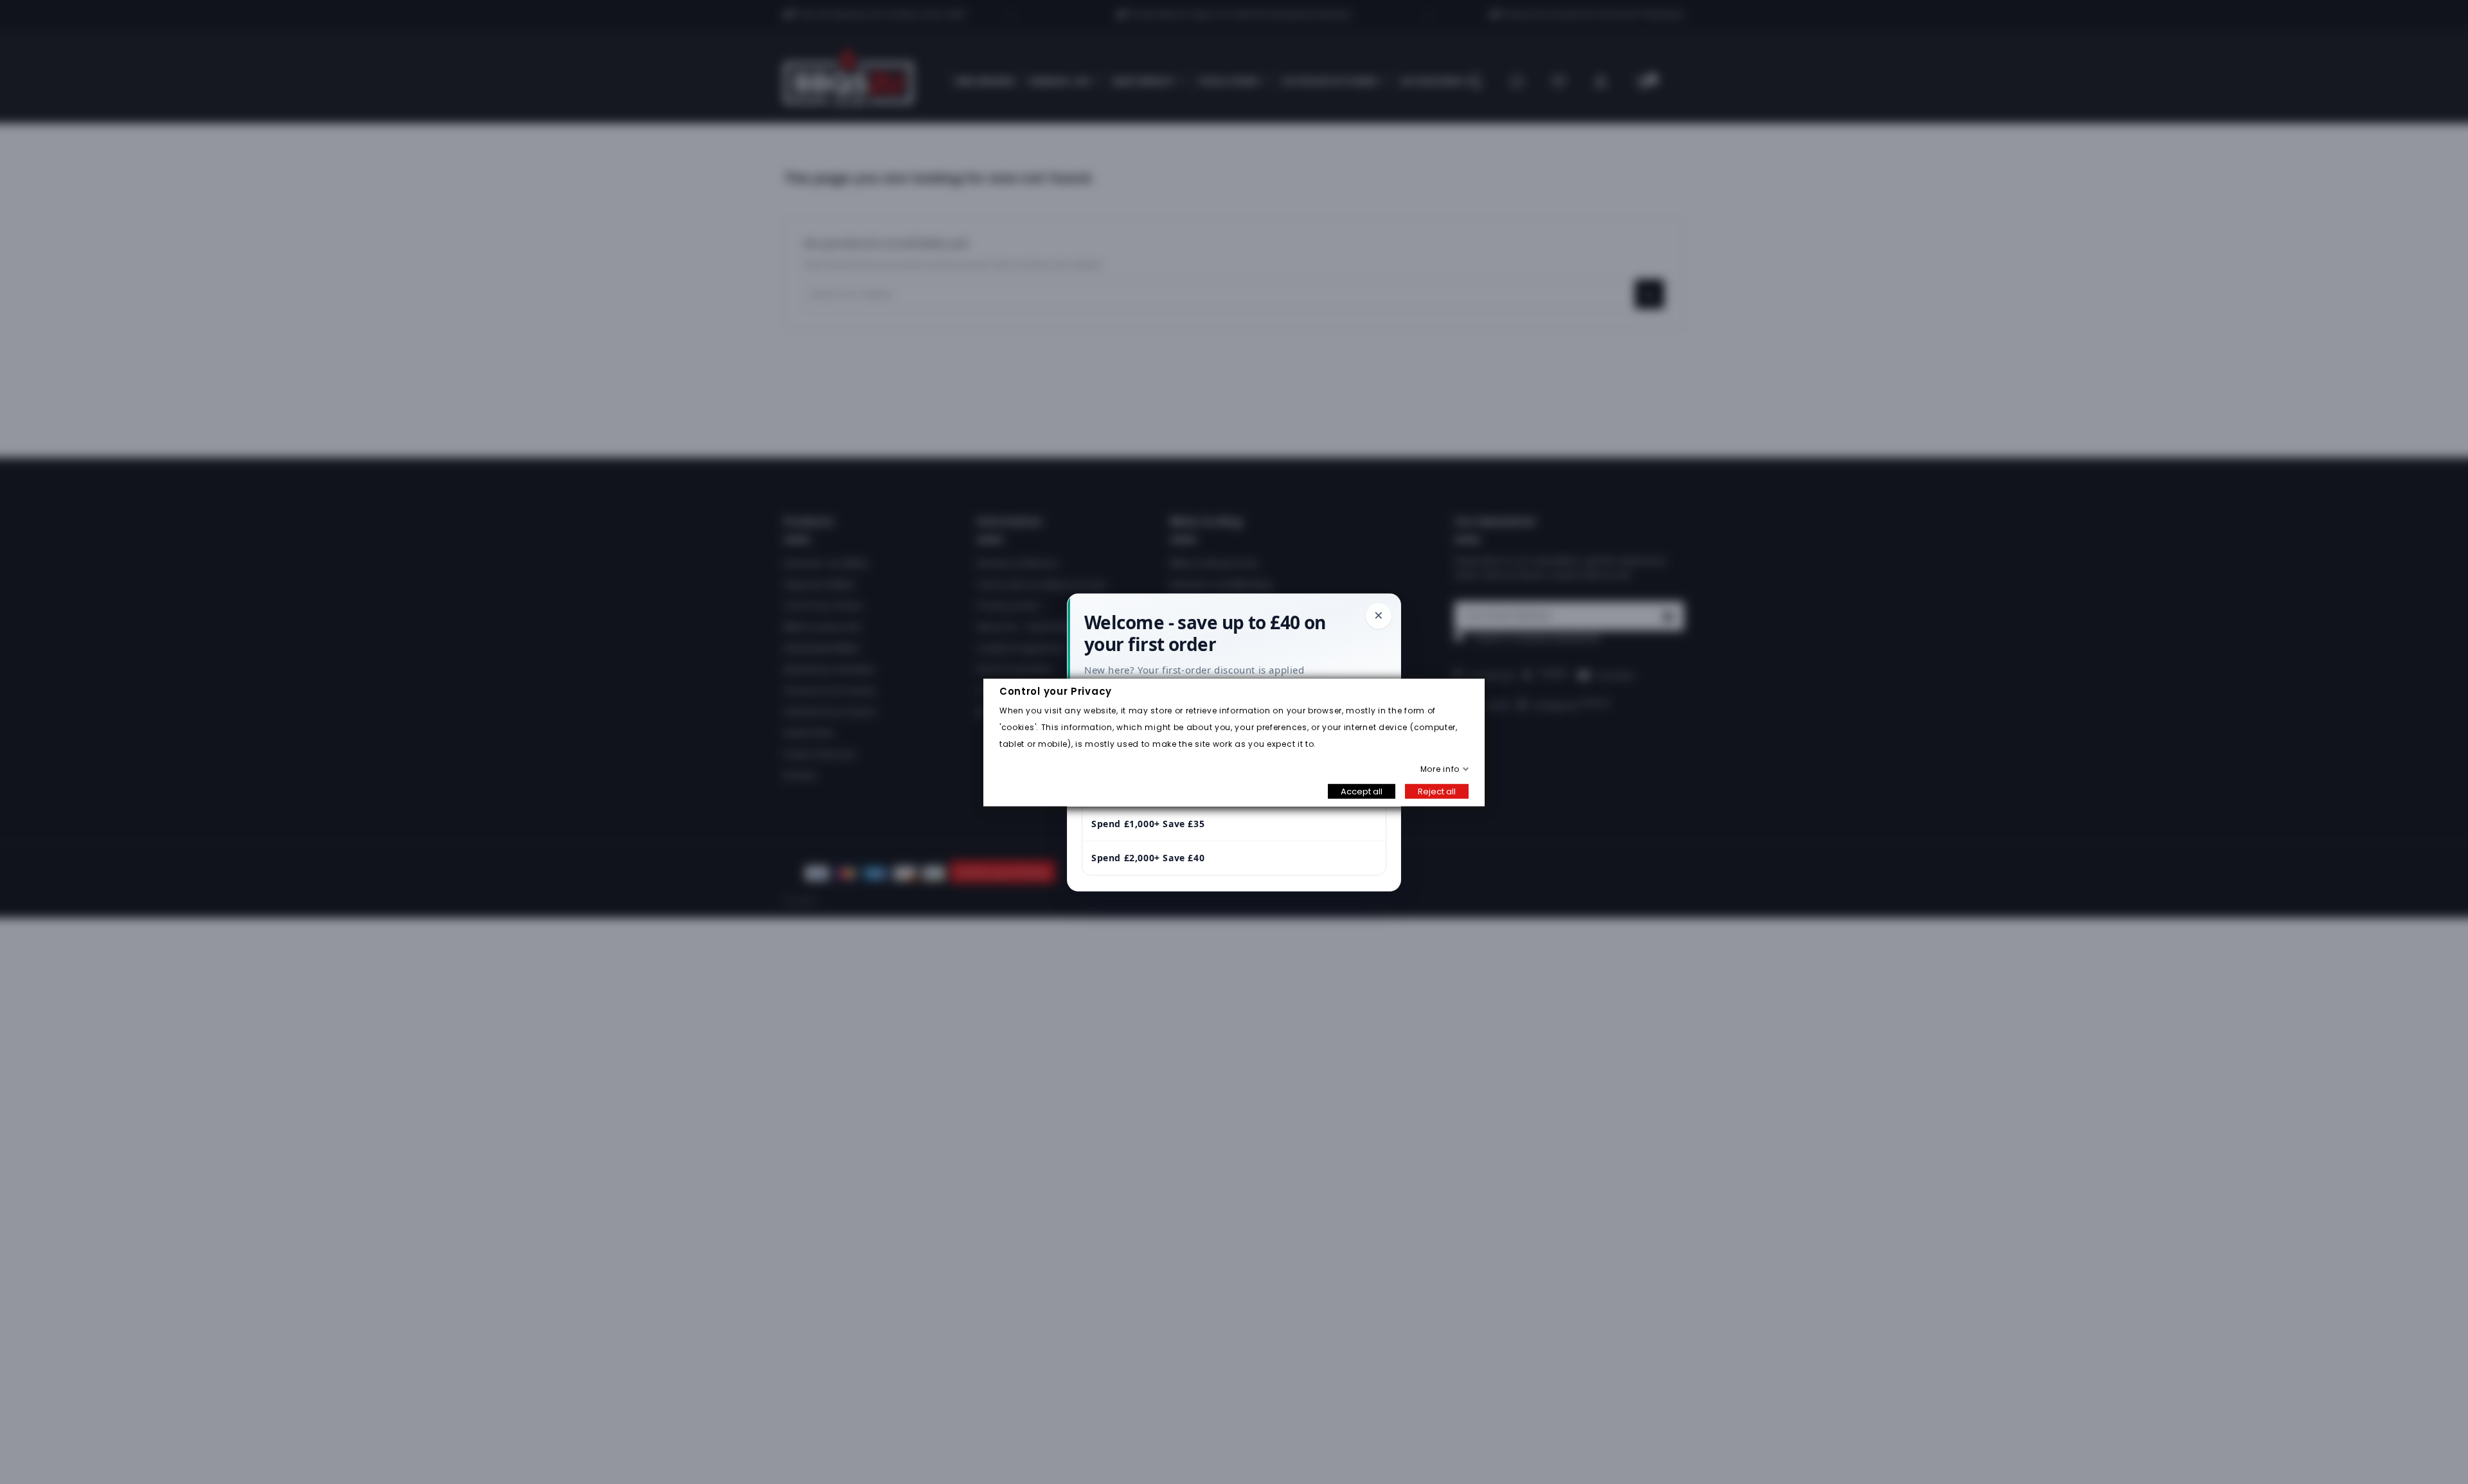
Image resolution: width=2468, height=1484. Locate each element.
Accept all (1362, 791)
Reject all (1437, 791)
